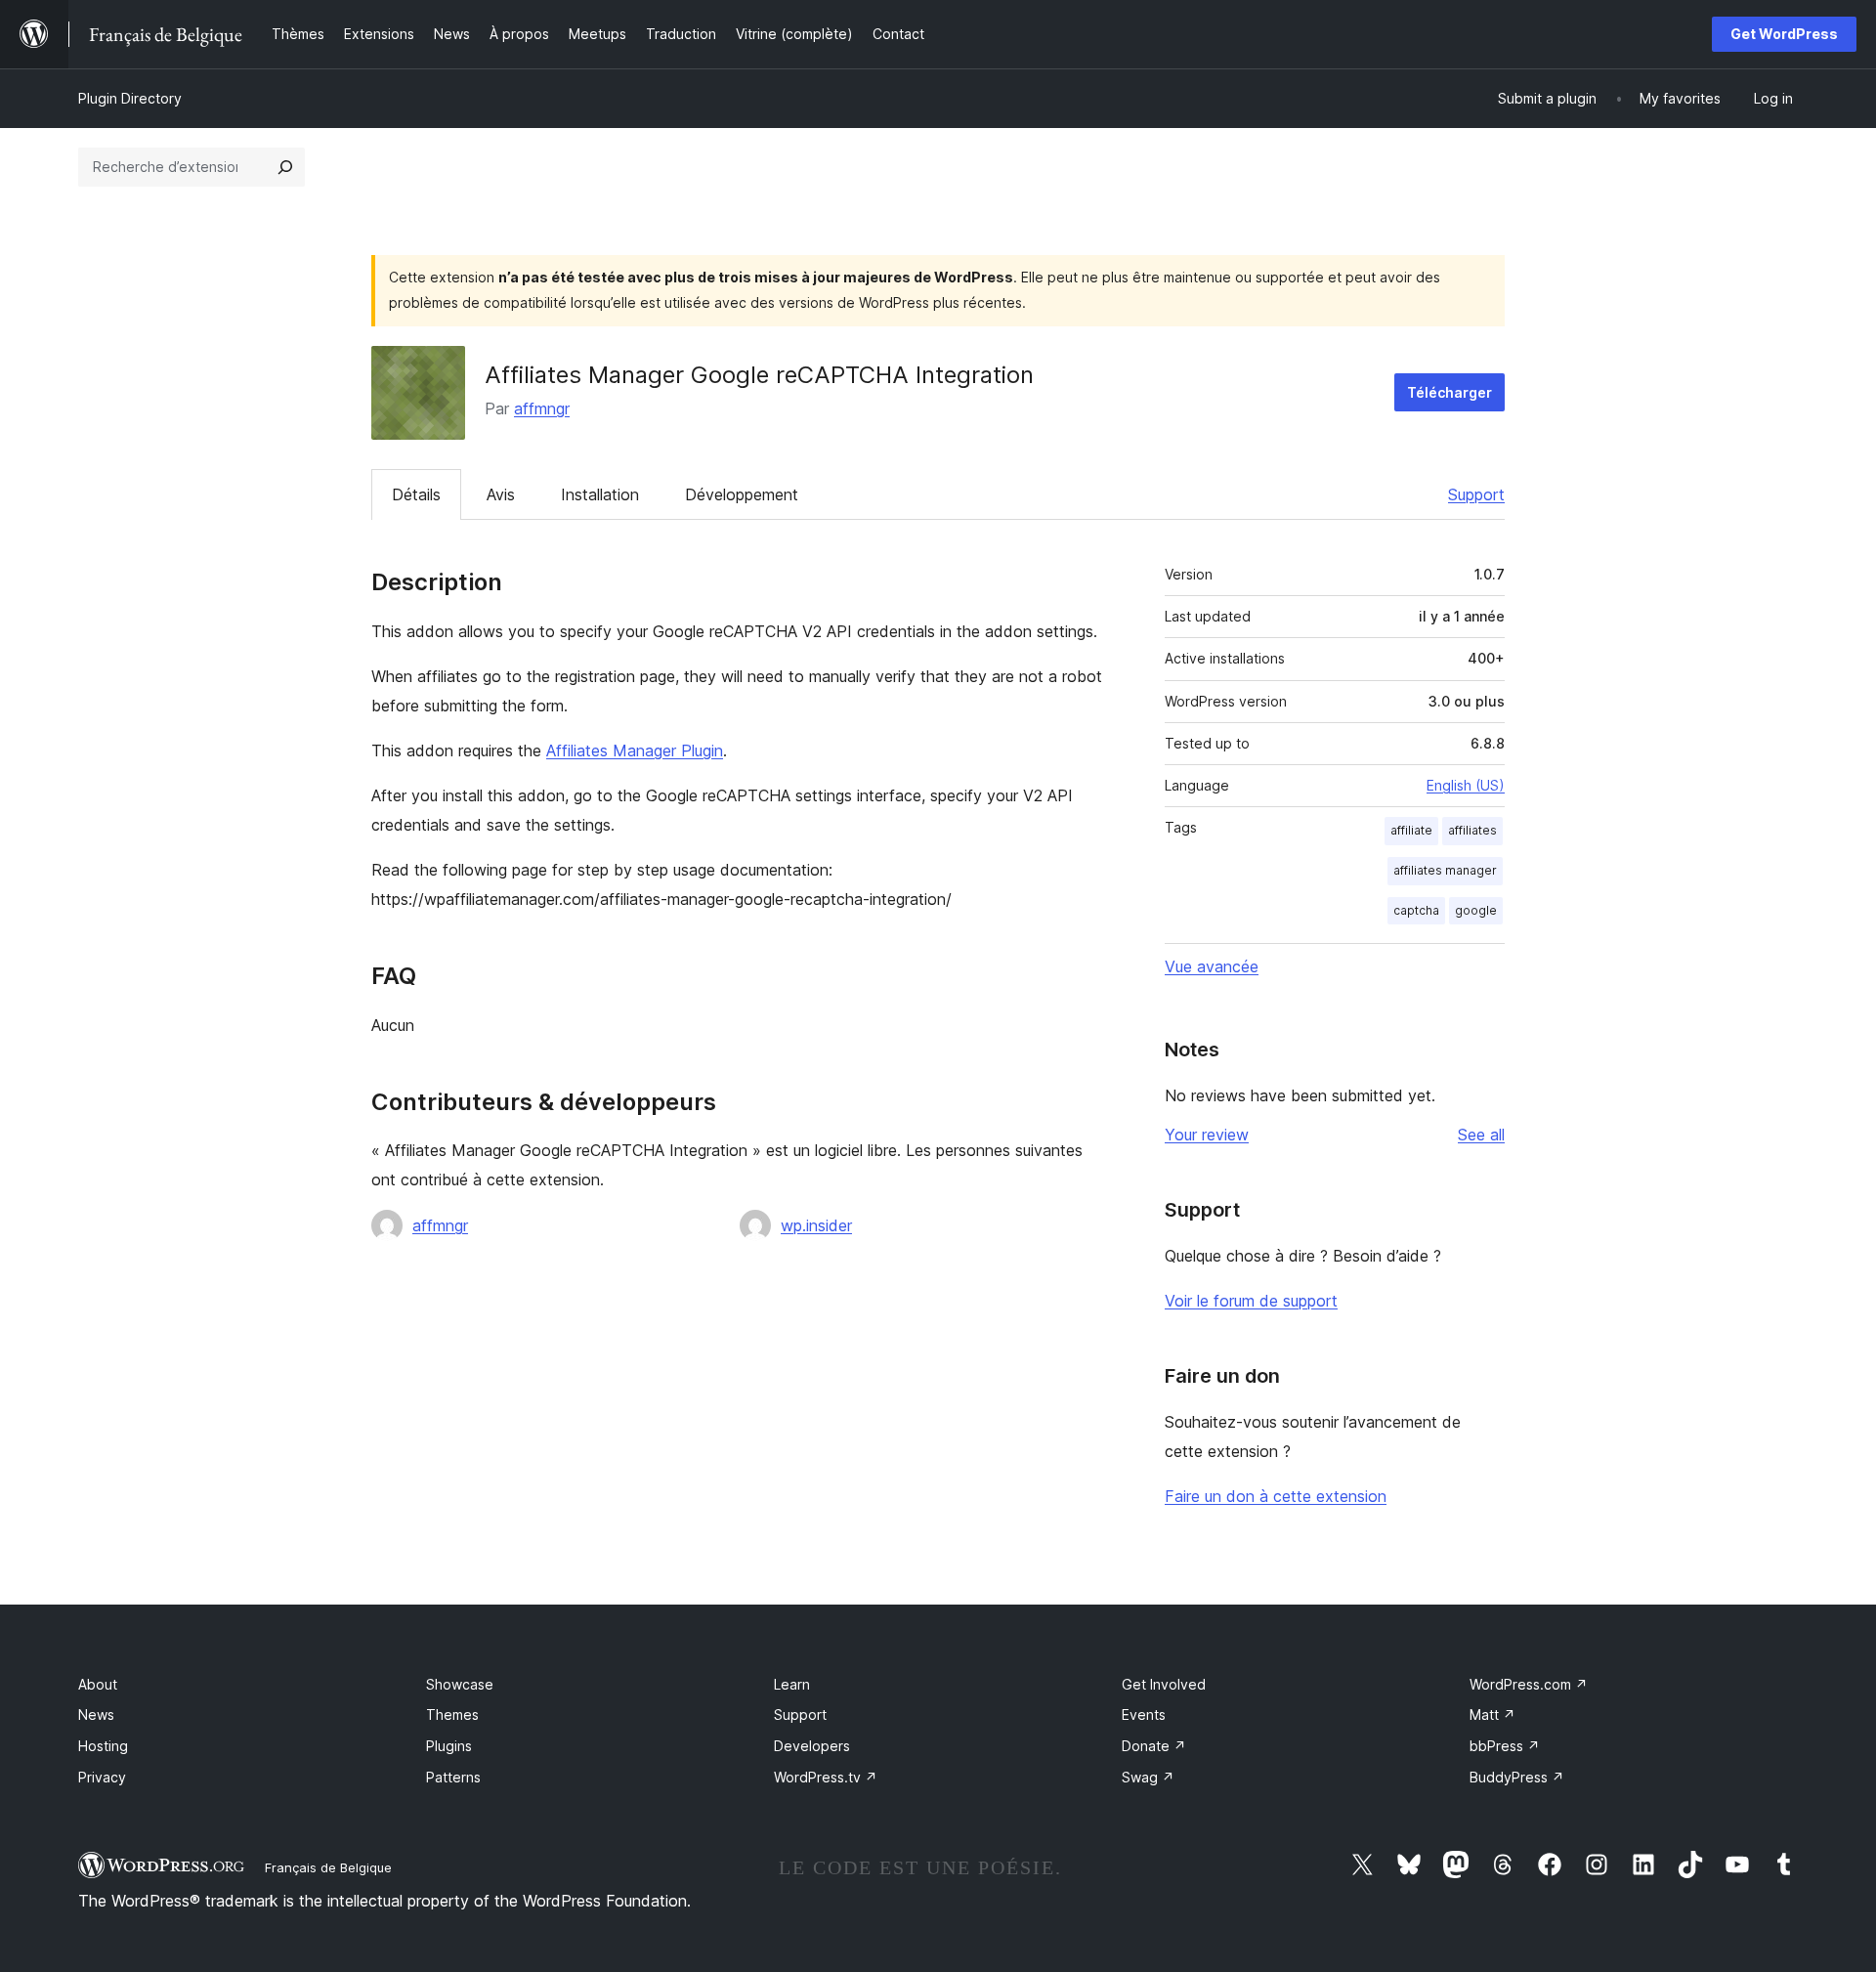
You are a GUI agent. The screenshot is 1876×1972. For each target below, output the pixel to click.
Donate (1154, 1746)
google (1476, 910)
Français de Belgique (328, 1867)
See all (1481, 1135)
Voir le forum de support (1251, 1301)
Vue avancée (1212, 966)
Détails (416, 494)
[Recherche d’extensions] (285, 167)
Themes (452, 1715)
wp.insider (816, 1225)
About (98, 1684)
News (96, 1715)
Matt (1492, 1715)
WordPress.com (1529, 1684)
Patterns (453, 1777)
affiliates (1472, 830)
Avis (501, 494)
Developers (812, 1746)
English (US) (1466, 785)
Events (1144, 1715)
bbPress (1505, 1746)
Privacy (102, 1777)
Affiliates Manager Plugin (635, 750)
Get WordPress (1784, 34)
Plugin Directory (130, 98)
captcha (1416, 910)
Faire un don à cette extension (1276, 1496)
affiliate (1411, 830)
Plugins (449, 1746)
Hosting (103, 1746)
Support (1476, 494)
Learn (792, 1684)
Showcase (460, 1684)
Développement (742, 494)
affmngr (542, 408)
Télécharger (1450, 392)
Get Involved (1164, 1684)
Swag (1148, 1777)
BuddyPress (1517, 1777)
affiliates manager (1445, 870)
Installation (600, 494)
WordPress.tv (826, 1777)
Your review (1207, 1135)
